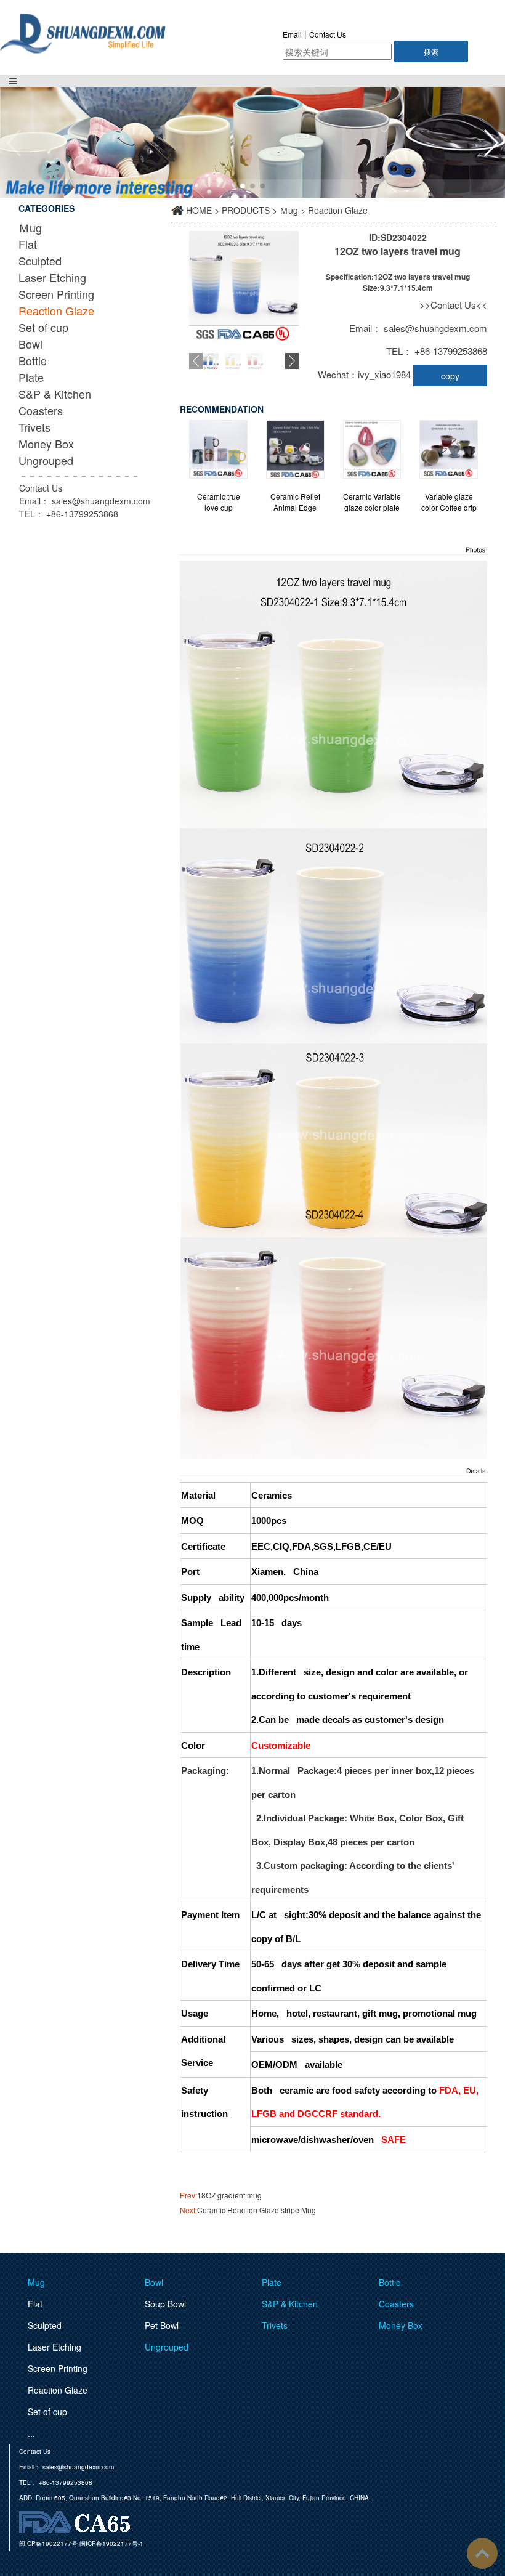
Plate (31, 377)
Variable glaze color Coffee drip (449, 502)
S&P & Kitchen (55, 394)
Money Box (46, 444)
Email (292, 34)
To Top (482, 2553)
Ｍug (30, 227)
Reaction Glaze (56, 310)
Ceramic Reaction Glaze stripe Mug (257, 2210)
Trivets (34, 427)
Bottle (33, 360)
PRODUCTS (246, 210)
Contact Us (328, 34)
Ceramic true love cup (219, 502)
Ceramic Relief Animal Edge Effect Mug (295, 502)
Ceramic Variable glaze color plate (372, 502)
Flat (28, 244)
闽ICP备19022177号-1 (111, 2543)
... (31, 2433)
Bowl (30, 344)
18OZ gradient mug (229, 2195)
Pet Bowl (162, 2325)
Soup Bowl (165, 2304)
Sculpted (40, 261)
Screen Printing (56, 294)
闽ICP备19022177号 (48, 2543)
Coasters (41, 410)
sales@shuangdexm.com (101, 501)
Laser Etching (52, 277)
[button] (491, 143)
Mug (36, 2282)
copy (450, 376)
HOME (199, 210)
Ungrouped (46, 460)
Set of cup (43, 327)
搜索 (431, 51)
